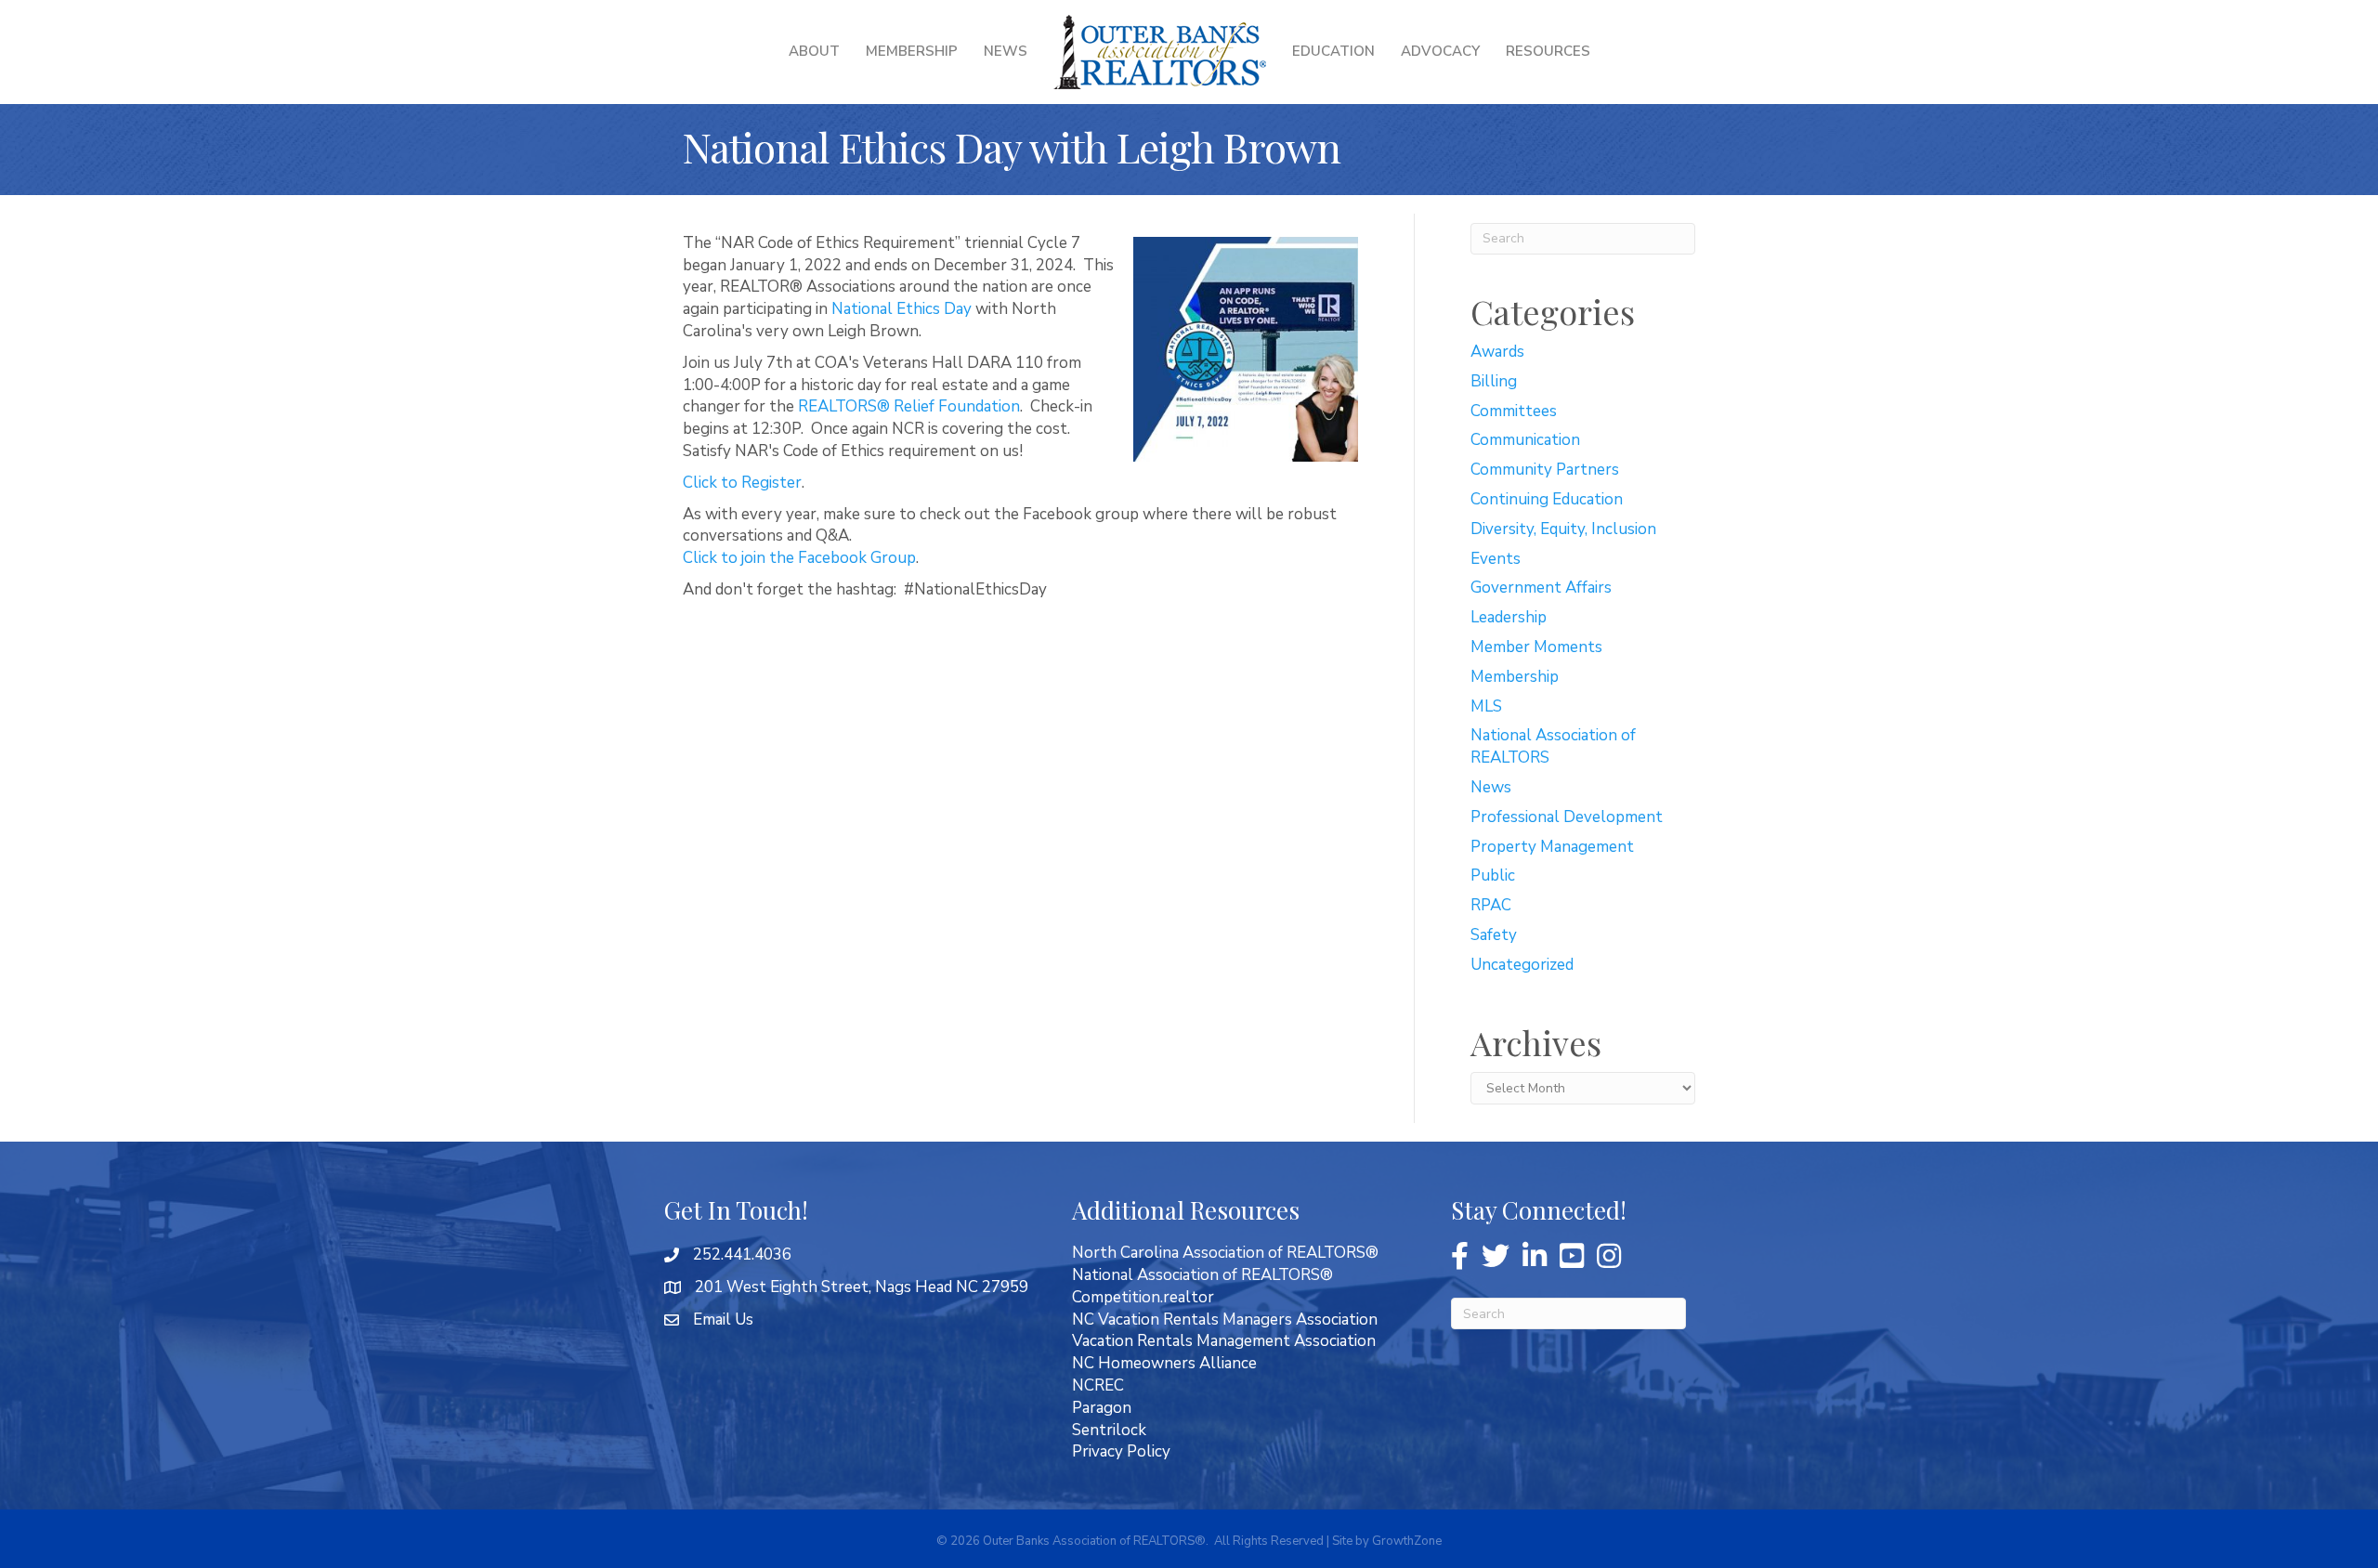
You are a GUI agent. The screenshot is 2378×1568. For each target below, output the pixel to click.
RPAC (1491, 905)
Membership (912, 51)
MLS (1486, 706)
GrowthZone (1407, 1541)
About (814, 51)
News (1006, 51)
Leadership (1509, 617)
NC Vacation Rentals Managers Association (1225, 1320)
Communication (1525, 440)
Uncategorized (1522, 965)
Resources (1548, 51)
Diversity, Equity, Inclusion (1563, 529)
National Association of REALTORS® (1202, 1275)
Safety (1494, 935)
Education (1333, 51)
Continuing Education (1547, 499)
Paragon (1102, 1408)
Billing (1494, 381)
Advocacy (1440, 51)
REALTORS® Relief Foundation (909, 406)
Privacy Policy (1121, 1451)
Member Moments (1536, 647)
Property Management (1552, 847)
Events (1496, 559)
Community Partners (1545, 470)
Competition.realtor (1143, 1297)
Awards (1497, 352)
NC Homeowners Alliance (1164, 1363)
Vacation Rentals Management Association (1224, 1341)
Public (1493, 875)
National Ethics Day (902, 309)
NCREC (1098, 1385)
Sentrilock (1109, 1430)
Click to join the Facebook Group (799, 558)
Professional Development (1567, 817)
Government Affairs (1541, 588)
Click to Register (742, 483)
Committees (1514, 411)
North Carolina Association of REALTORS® (1225, 1253)
